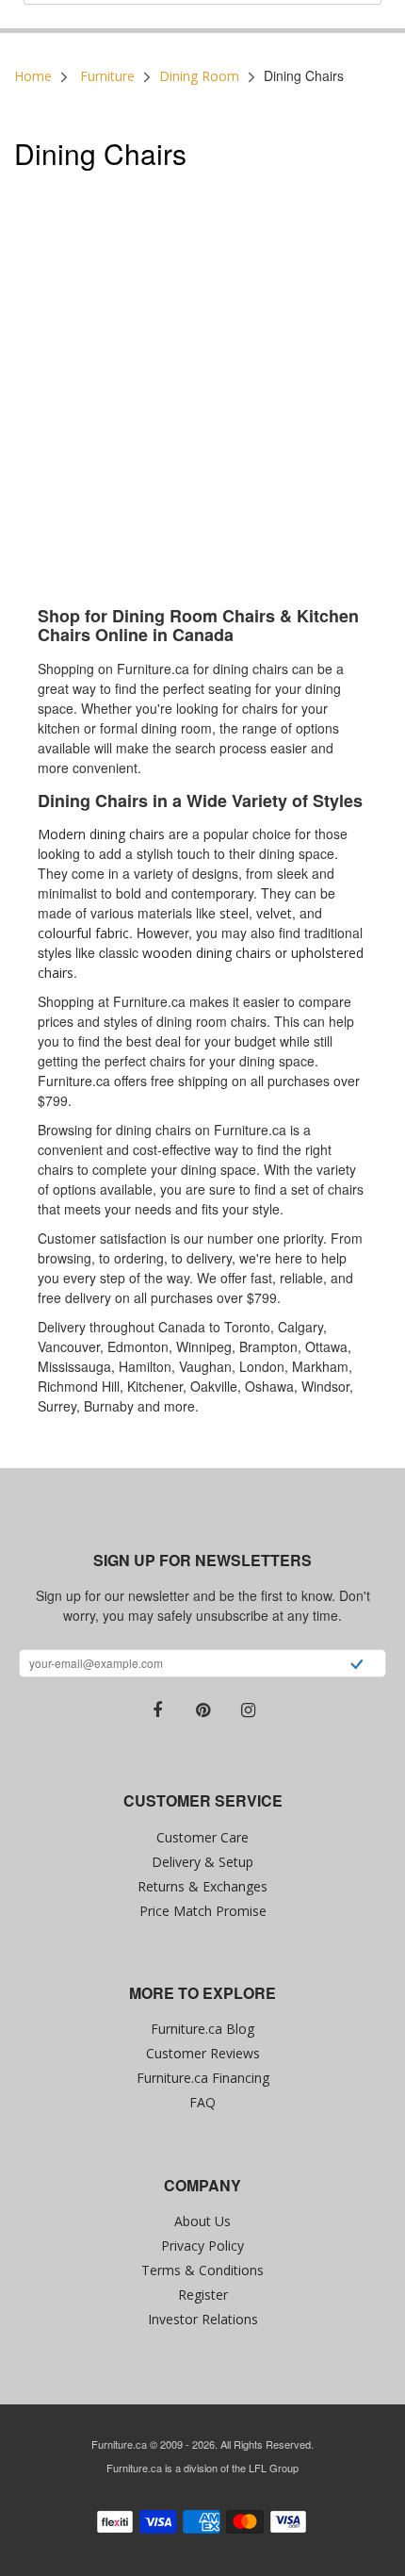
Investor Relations (203, 2319)
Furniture (107, 76)
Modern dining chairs (101, 834)
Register (203, 2295)
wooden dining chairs (207, 953)
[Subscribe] (356, 1666)
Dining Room (199, 76)
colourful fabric (83, 933)
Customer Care (202, 1837)
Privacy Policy (202, 2246)
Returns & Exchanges (202, 1886)
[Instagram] (248, 1710)
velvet (274, 913)
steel (234, 913)
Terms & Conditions (202, 2270)
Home (33, 76)
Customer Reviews (203, 2053)
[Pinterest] (202, 1710)
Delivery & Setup (202, 1862)
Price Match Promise (203, 1911)
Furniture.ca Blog (202, 2029)
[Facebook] (157, 1710)
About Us (202, 2221)
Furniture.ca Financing (203, 2078)
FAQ (202, 2102)
